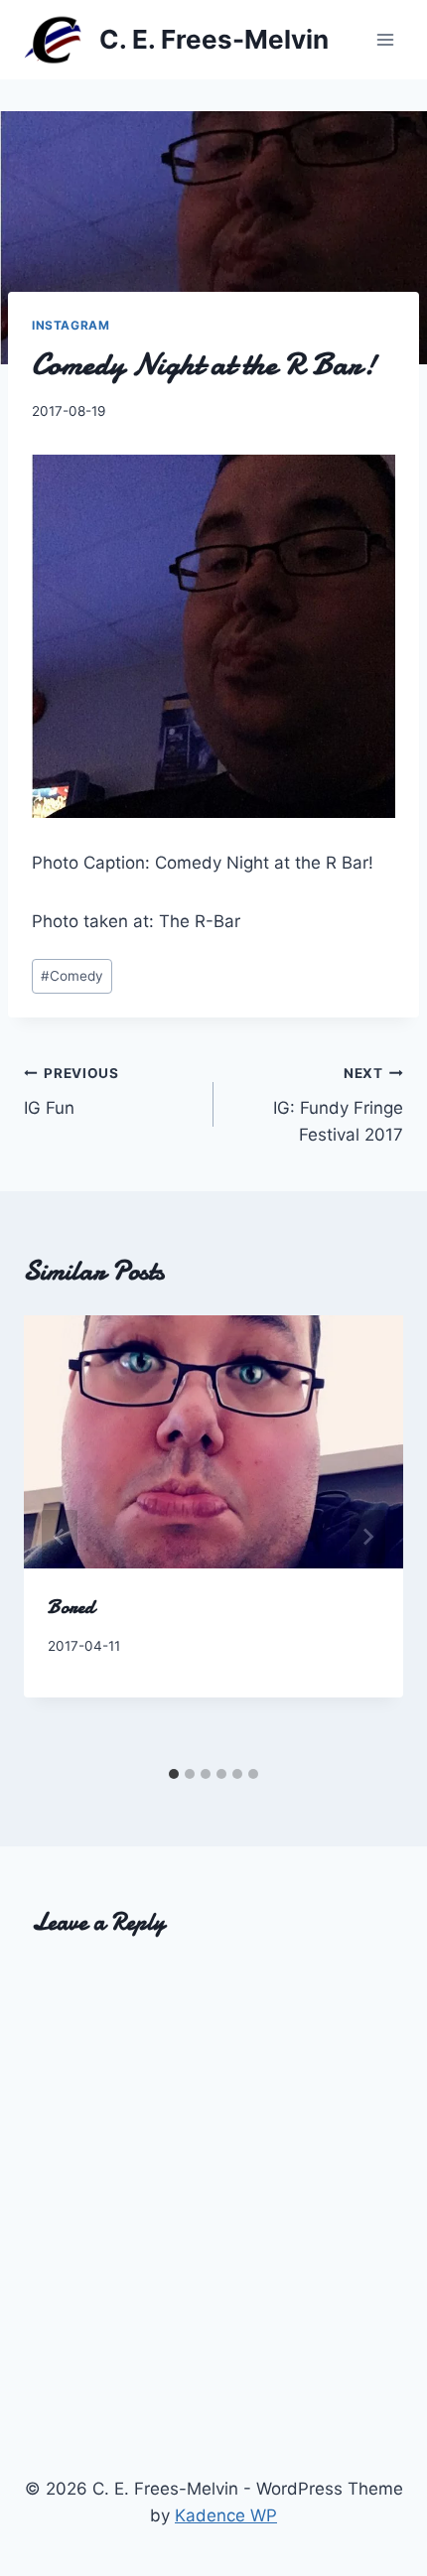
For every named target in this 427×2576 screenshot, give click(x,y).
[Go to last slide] (60, 1537)
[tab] (174, 1774)
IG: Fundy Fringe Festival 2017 (338, 1105)
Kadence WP (226, 2515)
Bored (71, 1607)
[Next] (367, 1537)
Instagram (71, 325)
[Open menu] (385, 39)
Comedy (72, 976)
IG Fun (71, 1091)
